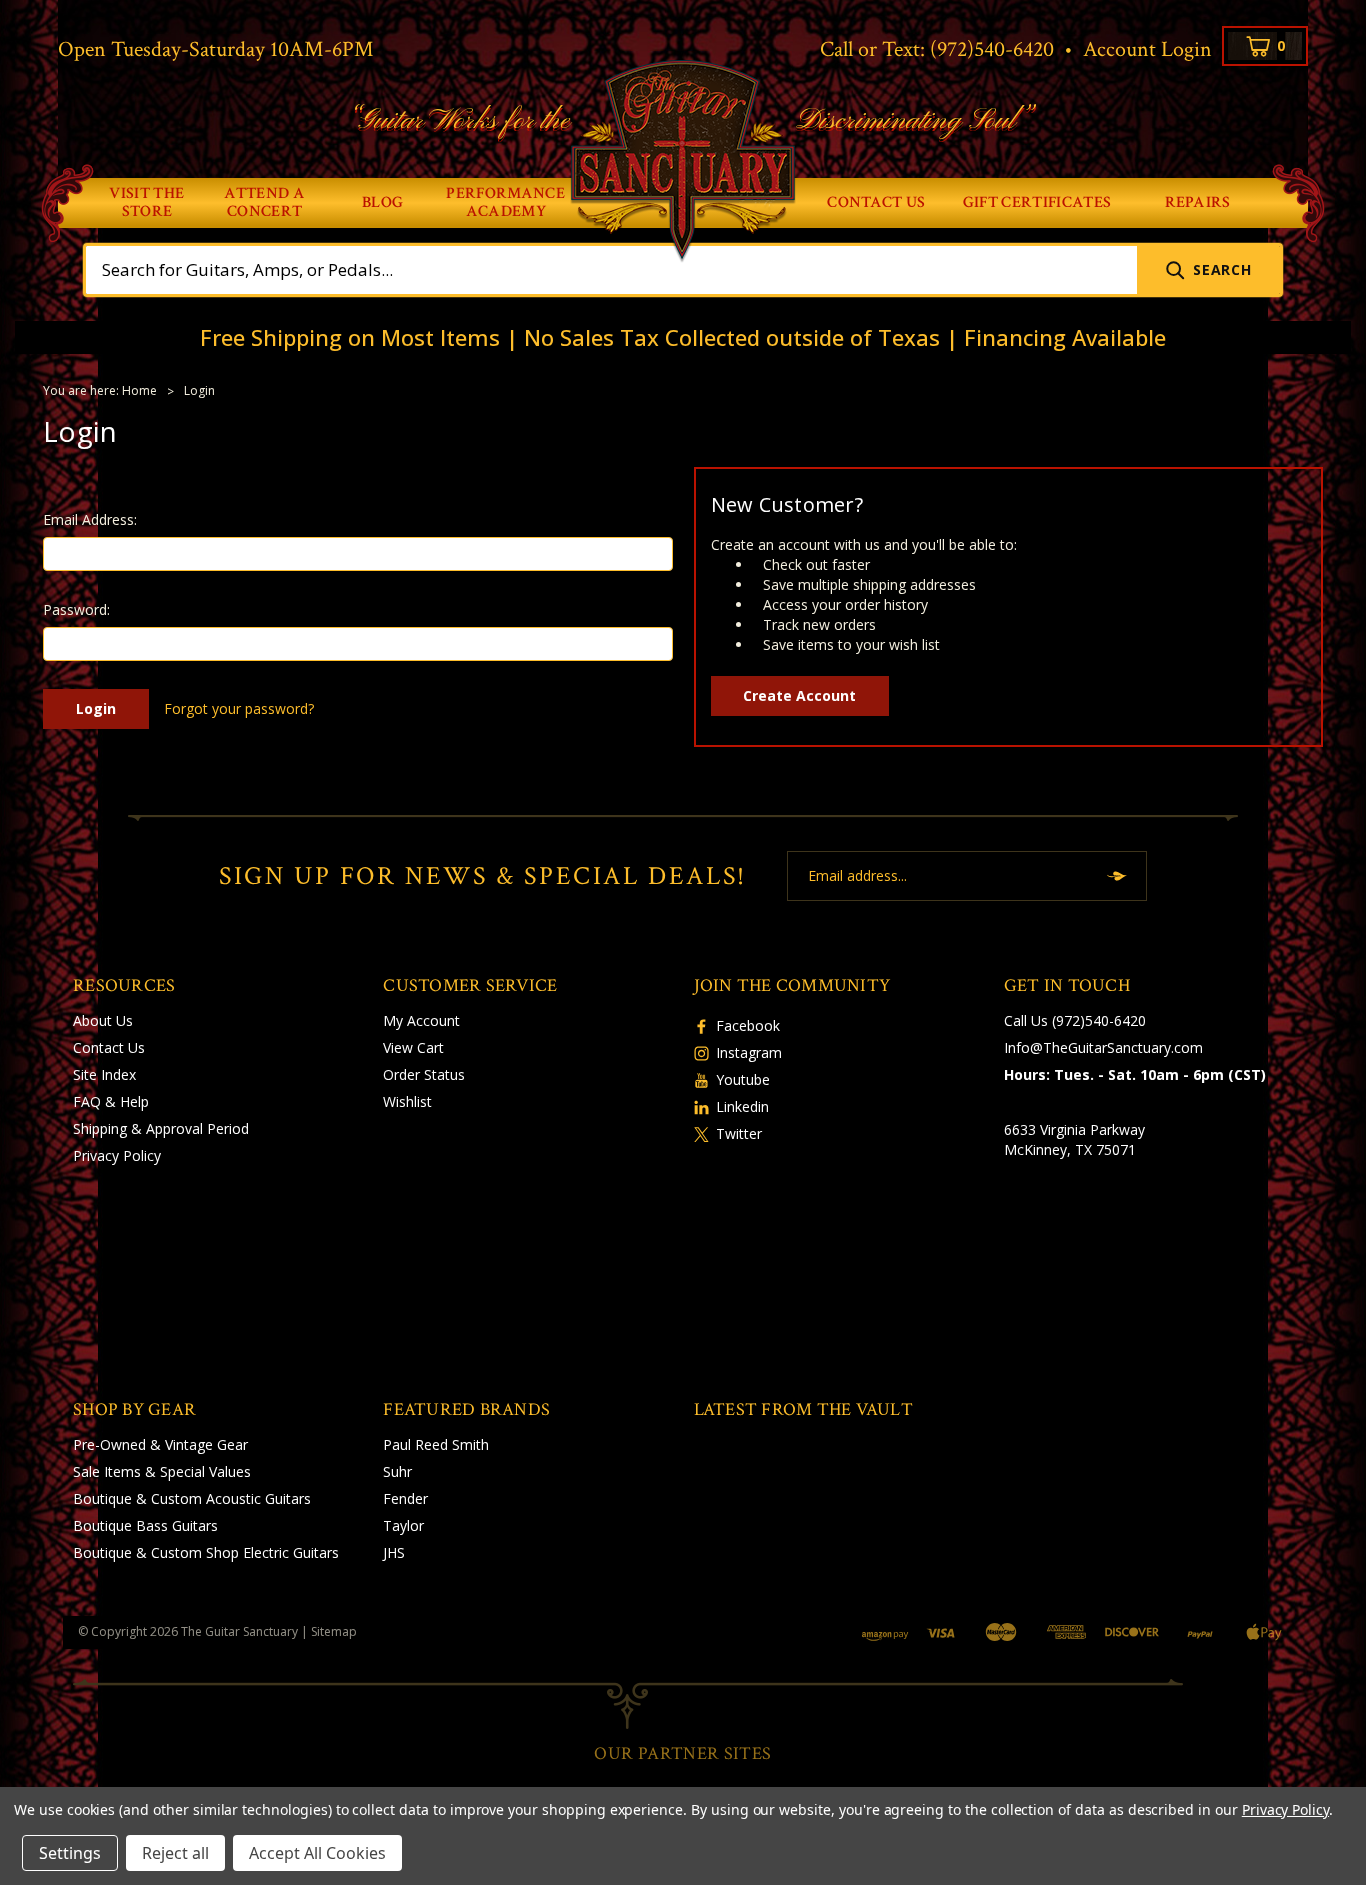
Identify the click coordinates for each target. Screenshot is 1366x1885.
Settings (70, 1853)
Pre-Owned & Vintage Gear (160, 1444)
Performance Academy (505, 202)
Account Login (1147, 49)
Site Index (104, 1074)
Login (199, 390)
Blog (382, 202)
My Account (421, 1020)
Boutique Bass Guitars (145, 1525)
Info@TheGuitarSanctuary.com (1103, 1047)
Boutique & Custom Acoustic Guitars (192, 1498)
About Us (103, 1020)
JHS (394, 1552)
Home (139, 390)
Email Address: (90, 519)
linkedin (742, 1106)
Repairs (1198, 202)
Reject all (175, 1853)
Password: (76, 609)
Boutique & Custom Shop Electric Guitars (206, 1552)
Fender (405, 1498)
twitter (739, 1133)
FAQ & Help (111, 1101)
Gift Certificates (1037, 202)
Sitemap (334, 1631)
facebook (748, 1025)
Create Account (799, 695)
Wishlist (407, 1101)
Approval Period (197, 1128)
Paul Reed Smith (436, 1444)
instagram (749, 1052)
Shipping (100, 1128)
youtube (743, 1079)
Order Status (424, 1074)
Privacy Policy (117, 1155)
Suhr (397, 1471)
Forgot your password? (239, 708)
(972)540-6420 (992, 49)
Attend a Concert (264, 202)
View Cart (413, 1047)
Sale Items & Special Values (162, 1471)
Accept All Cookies (317, 1853)
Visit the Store (146, 202)
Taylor (403, 1525)
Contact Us (876, 202)
